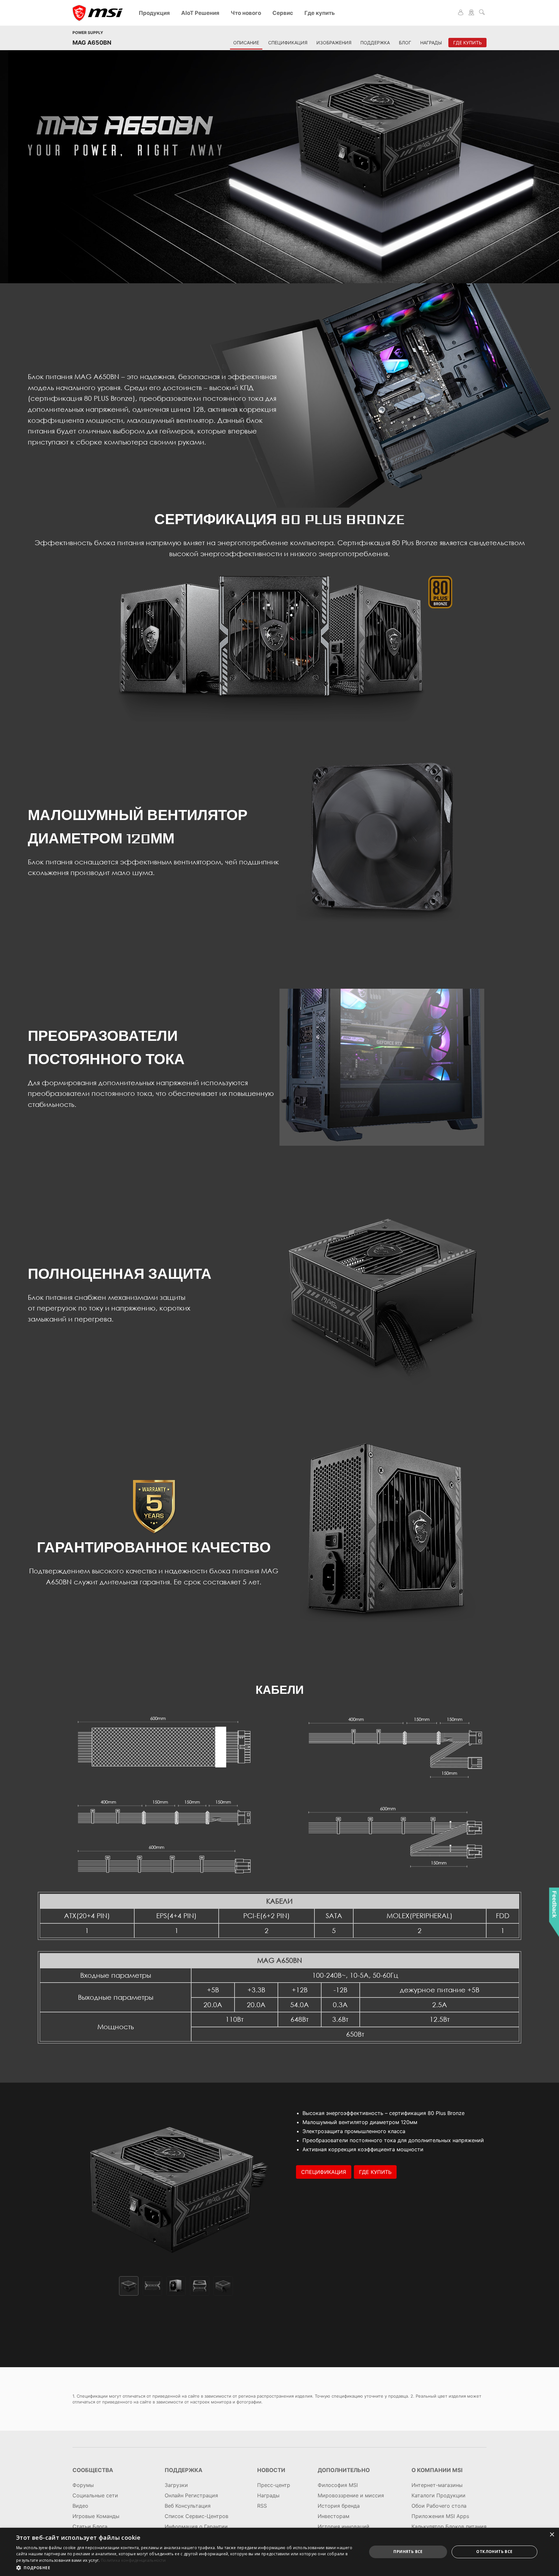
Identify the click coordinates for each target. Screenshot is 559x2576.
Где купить (375, 2172)
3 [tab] (176, 2286)
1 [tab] (129, 2286)
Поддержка (375, 43)
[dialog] (279, 2552)
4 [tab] (200, 2286)
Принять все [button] (408, 2552)
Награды (431, 43)
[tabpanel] (176, 2185)
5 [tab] (223, 2286)
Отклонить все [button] (494, 2552)
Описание (246, 43)
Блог (405, 43)
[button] (186, 2567)
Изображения (334, 43)
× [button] (552, 2535)
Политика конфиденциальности (133, 2560)
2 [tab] (152, 2286)
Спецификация (288, 43)
